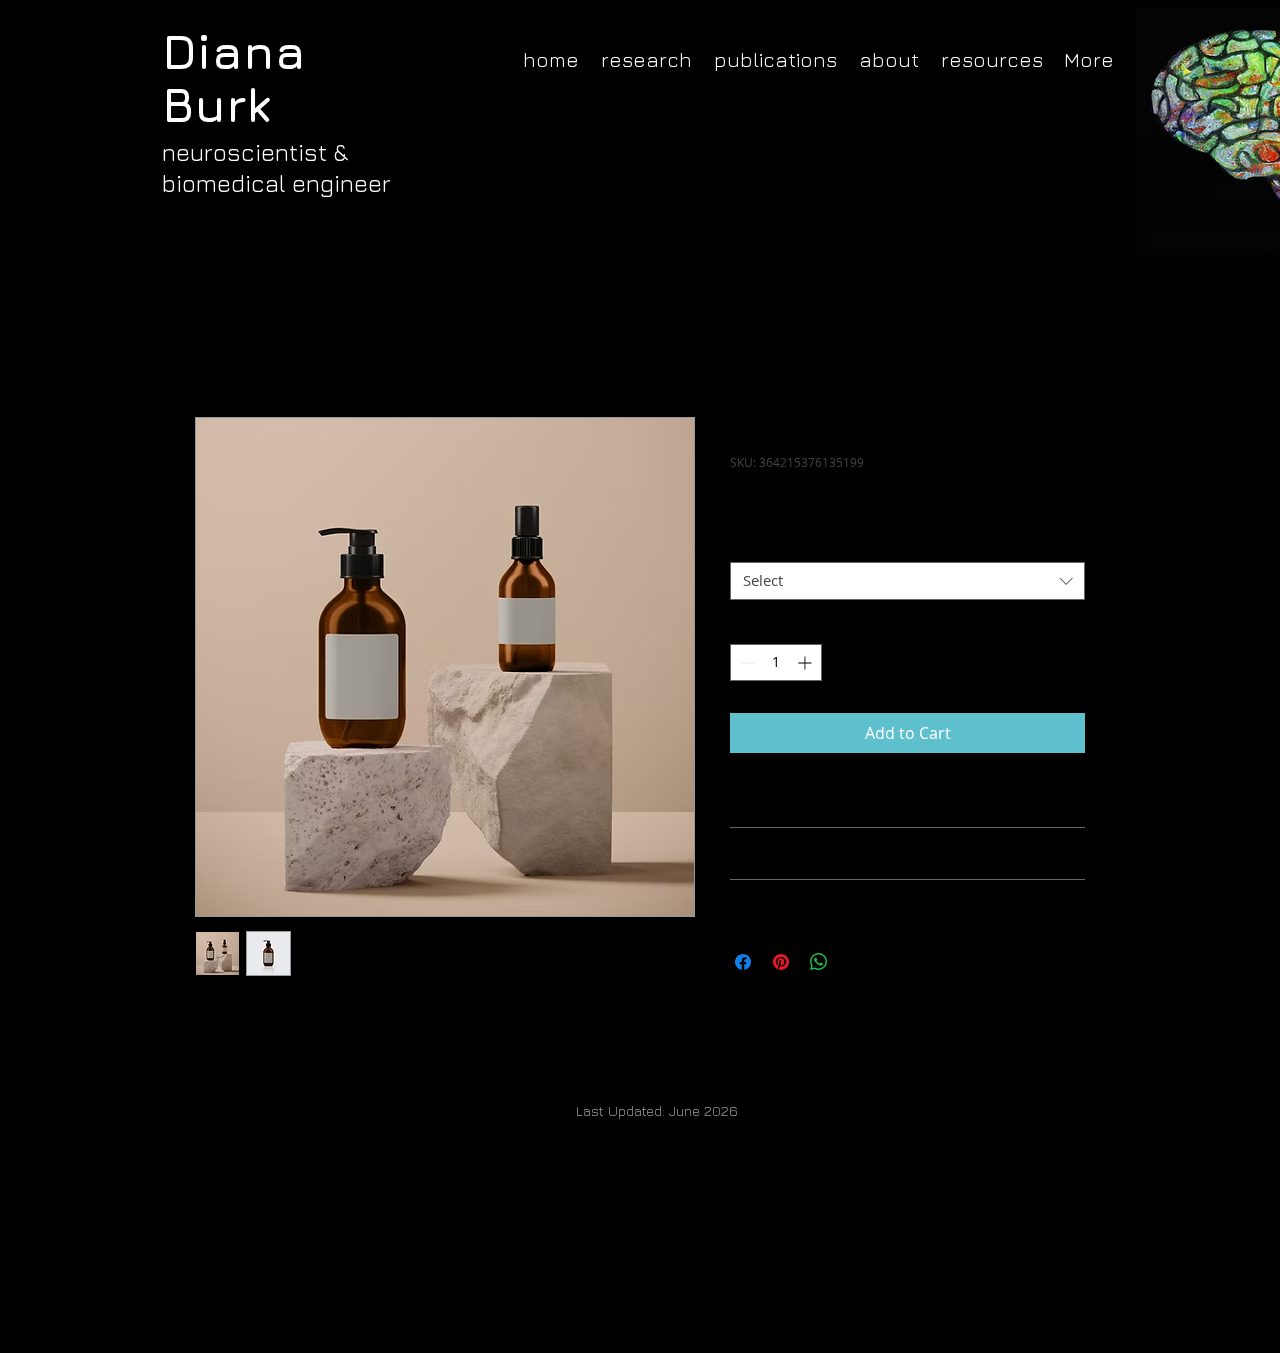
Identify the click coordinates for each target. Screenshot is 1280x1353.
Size (749, 545)
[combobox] (907, 581)
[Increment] (806, 662)
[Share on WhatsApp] (819, 962)
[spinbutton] (776, 662)
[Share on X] (857, 962)
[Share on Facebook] (743, 962)
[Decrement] (745, 662)
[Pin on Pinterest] (781, 962)
